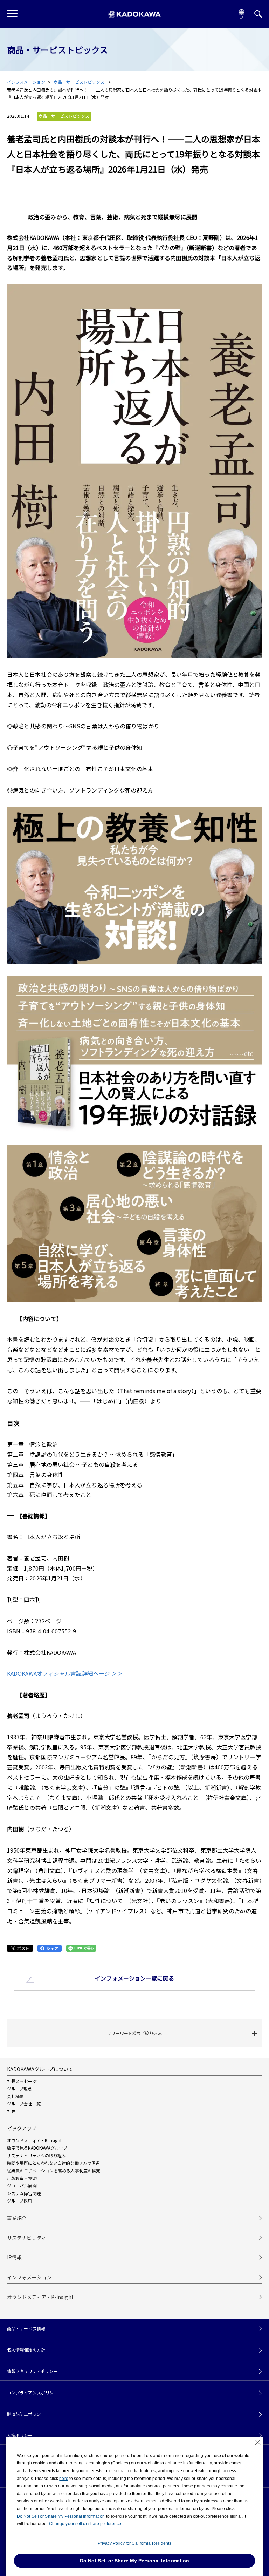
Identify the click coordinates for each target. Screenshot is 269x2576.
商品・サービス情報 (26, 2328)
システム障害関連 (24, 2193)
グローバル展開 (22, 2186)
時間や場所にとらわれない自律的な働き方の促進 (53, 2163)
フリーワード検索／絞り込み (134, 2033)
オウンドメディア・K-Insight (34, 2140)
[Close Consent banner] (258, 2442)
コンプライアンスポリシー (32, 2393)
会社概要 (15, 2096)
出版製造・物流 (22, 2178)
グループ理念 (20, 2088)
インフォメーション (26, 82)
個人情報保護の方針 (26, 2350)
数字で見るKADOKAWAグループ (37, 2148)
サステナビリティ (27, 2238)
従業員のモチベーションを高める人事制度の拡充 (54, 2170)
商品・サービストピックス (80, 82)
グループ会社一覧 (24, 2103)
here (64, 2479)
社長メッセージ (22, 2081)
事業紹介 (17, 2218)
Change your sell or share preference (85, 2524)
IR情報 (14, 2257)
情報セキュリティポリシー (32, 2371)
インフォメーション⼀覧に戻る (134, 1978)
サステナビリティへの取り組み (36, 2155)
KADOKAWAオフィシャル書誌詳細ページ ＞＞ (65, 1673)
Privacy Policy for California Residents (135, 2543)
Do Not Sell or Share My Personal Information (61, 2516)
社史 (11, 2111)
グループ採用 (20, 2201)
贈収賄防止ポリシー (26, 2414)
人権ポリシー (20, 2435)
